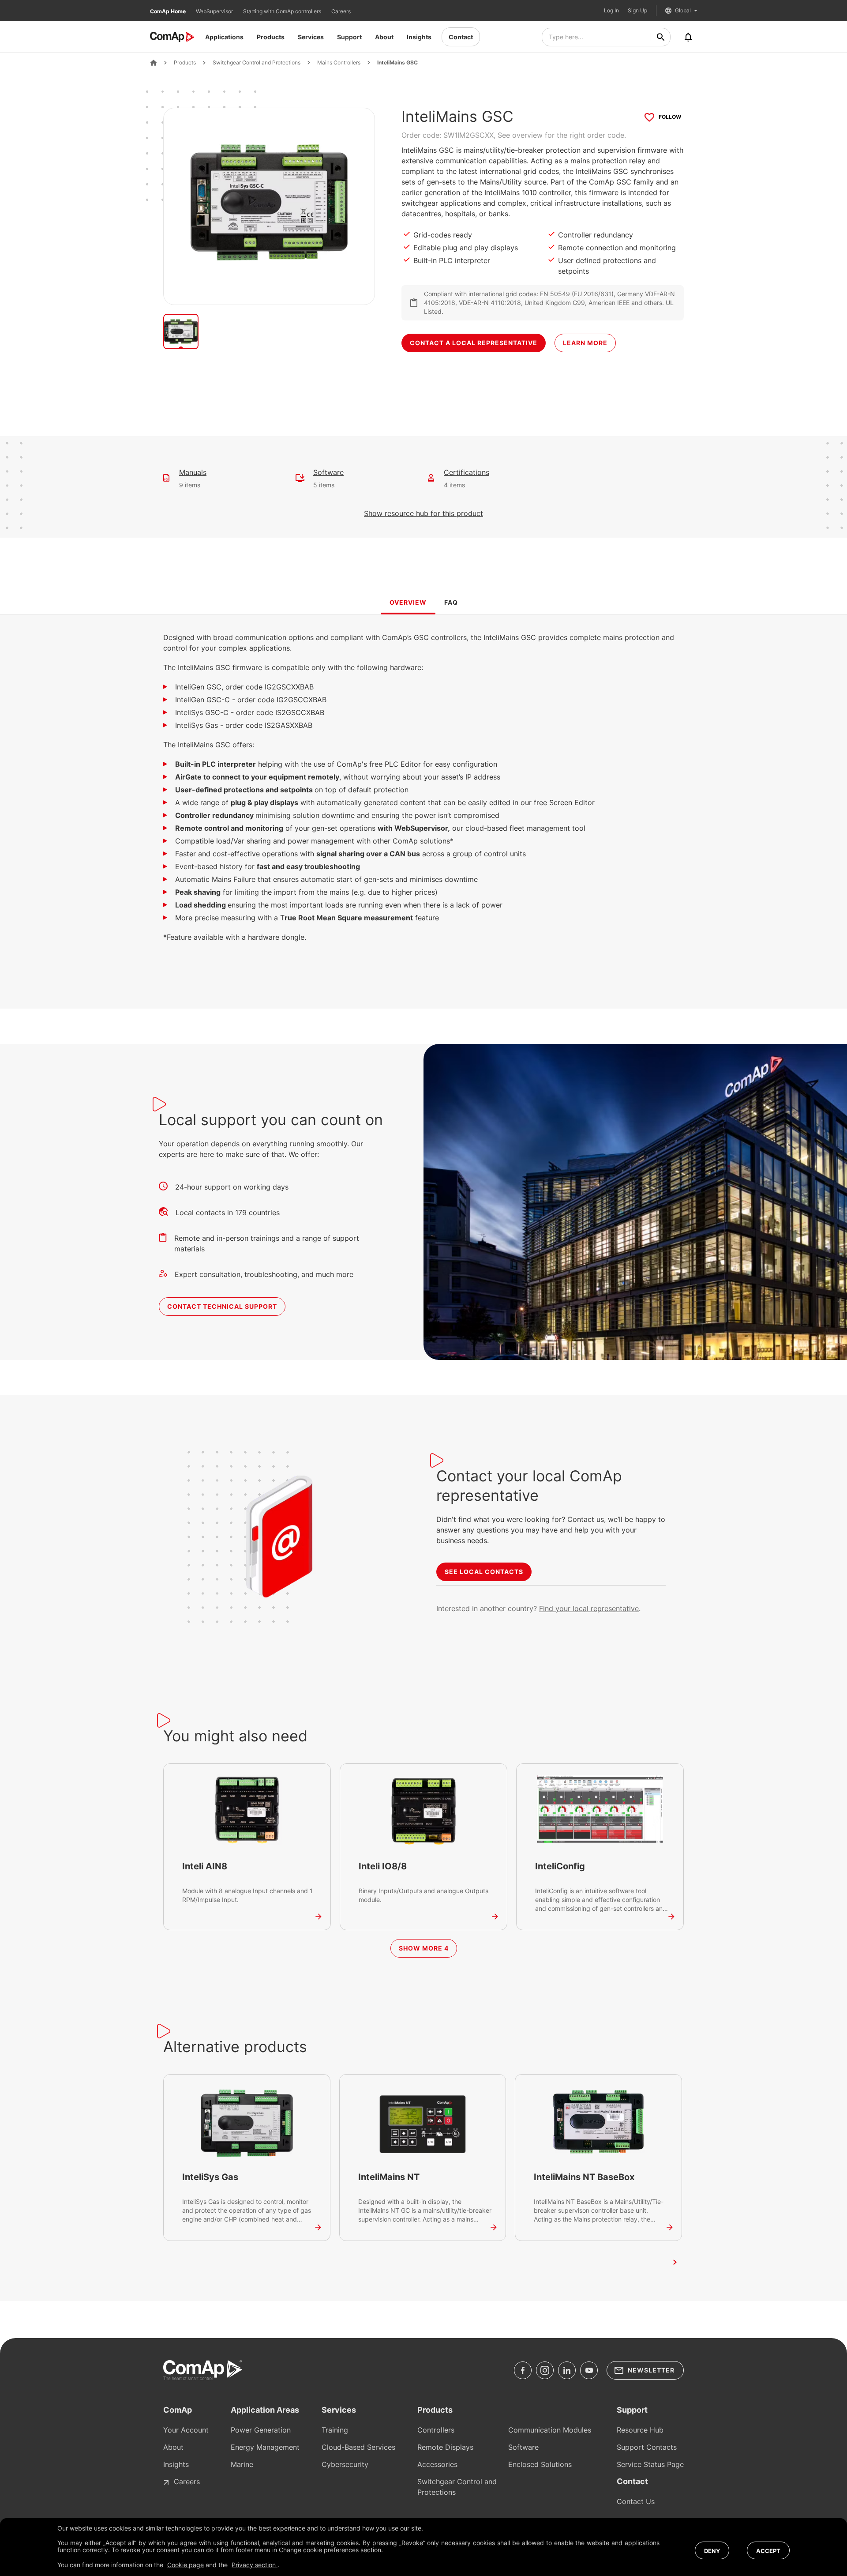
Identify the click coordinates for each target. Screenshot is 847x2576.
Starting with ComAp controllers (283, 11)
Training (335, 2430)
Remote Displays (445, 2447)
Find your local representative (589, 1608)
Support (349, 37)
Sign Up (637, 11)
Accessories (437, 2464)
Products (271, 37)
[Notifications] (688, 37)
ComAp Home (169, 11)
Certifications (467, 472)
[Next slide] (675, 2262)
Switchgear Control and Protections (257, 63)
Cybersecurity (345, 2464)
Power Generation (261, 2430)
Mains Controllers (339, 63)
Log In (611, 11)
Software (328, 472)
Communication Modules (550, 2430)
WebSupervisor (215, 11)
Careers (341, 11)
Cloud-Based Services (358, 2447)
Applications (224, 37)
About (384, 37)
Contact (461, 37)
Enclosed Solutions (540, 2464)
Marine (242, 2464)
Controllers (436, 2430)
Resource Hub (640, 2430)
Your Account (186, 2430)
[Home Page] (154, 63)
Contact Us (636, 2501)
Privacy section (255, 2565)
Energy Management (265, 2447)
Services (311, 37)
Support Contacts (647, 2447)
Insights (419, 37)
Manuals (193, 472)
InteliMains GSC (397, 63)
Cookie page (186, 2565)
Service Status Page (650, 2464)
